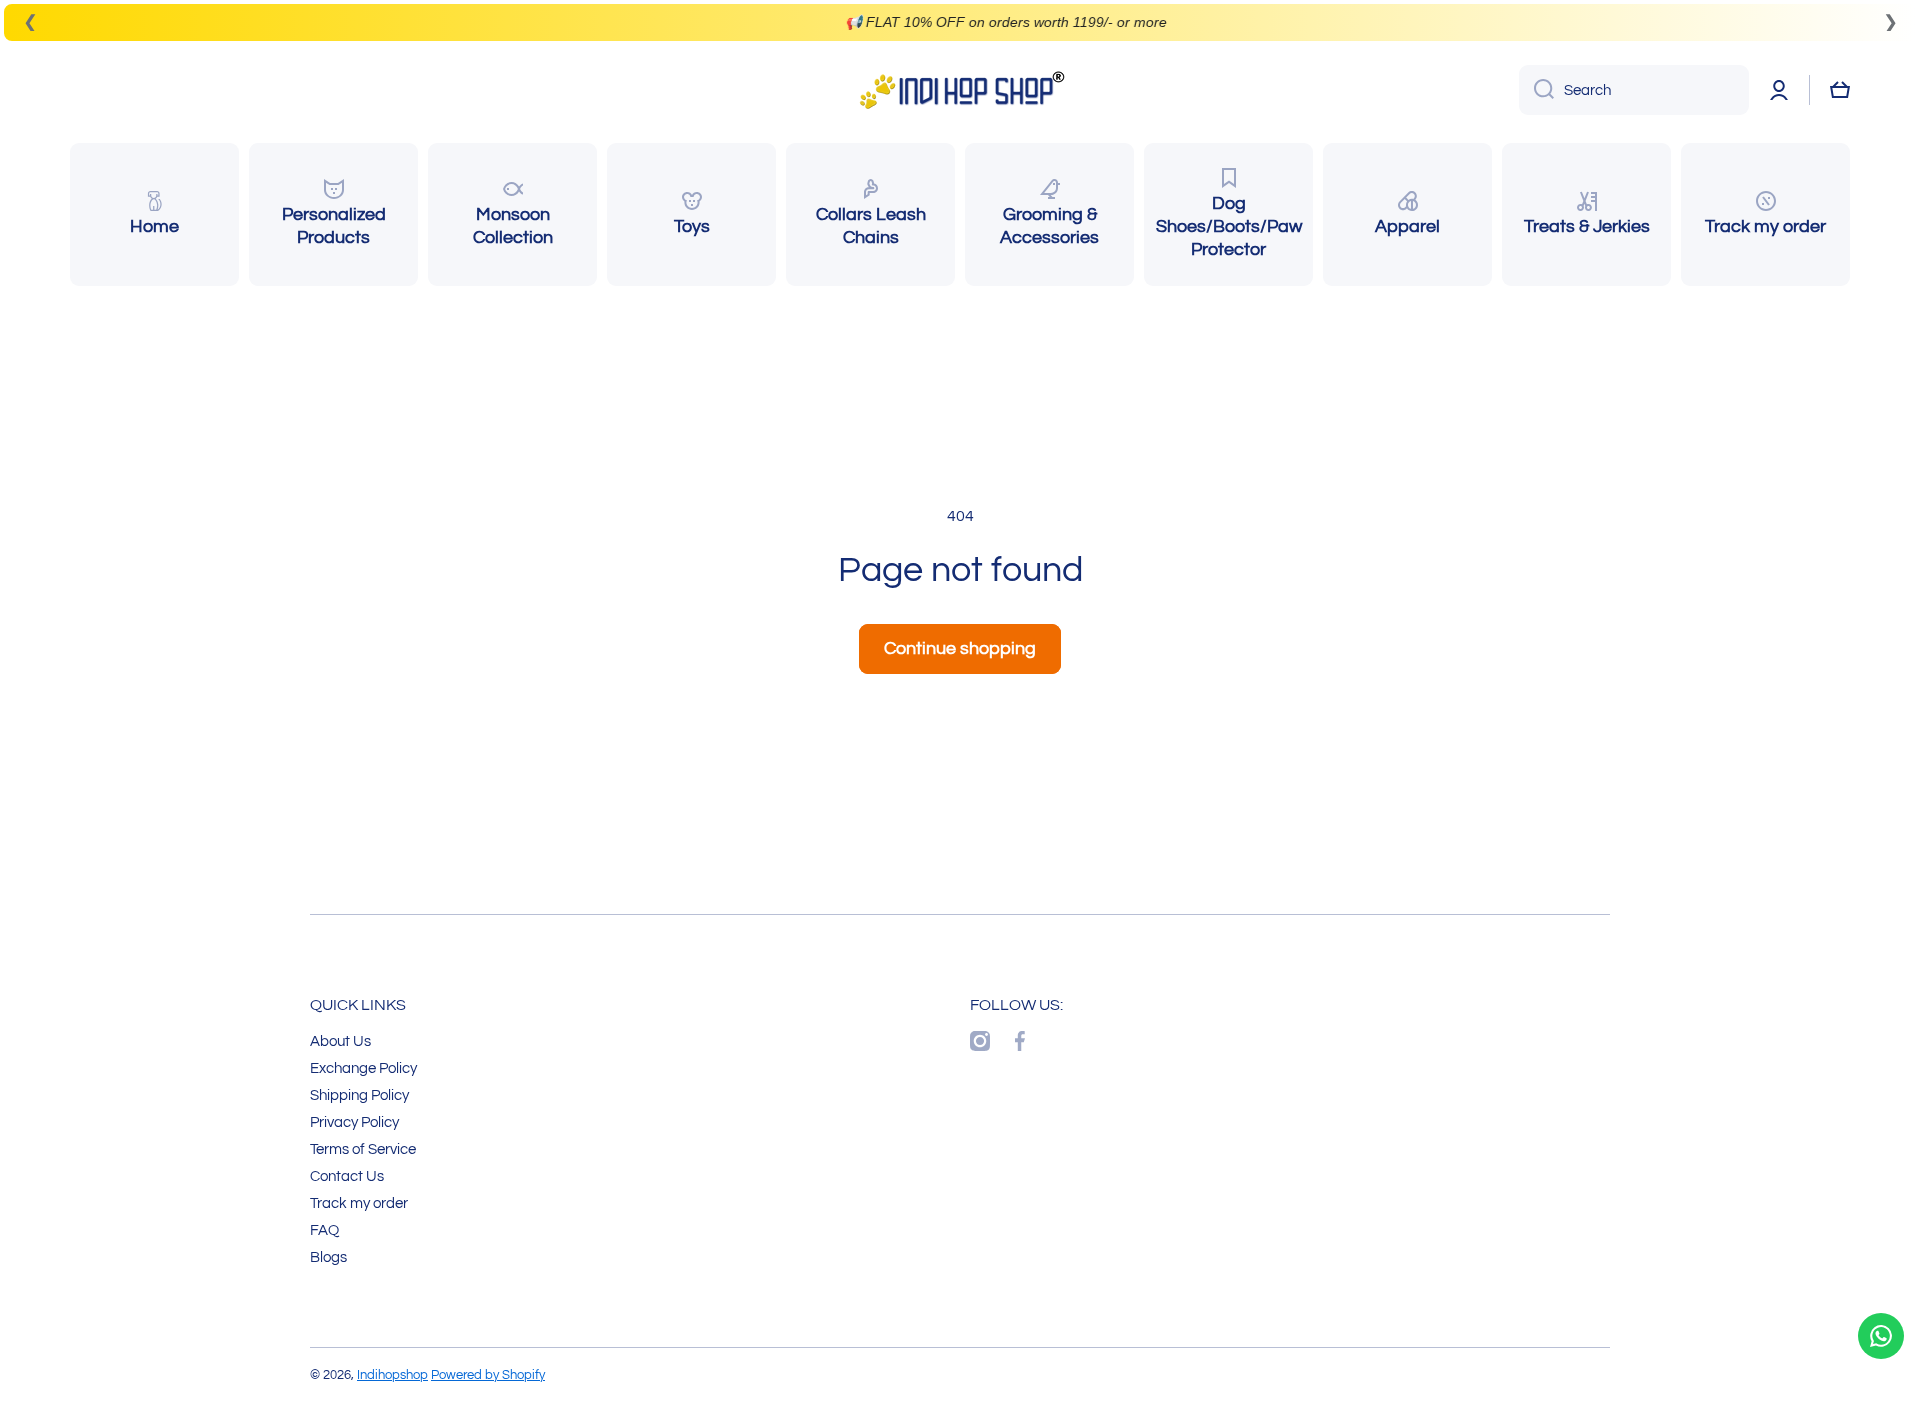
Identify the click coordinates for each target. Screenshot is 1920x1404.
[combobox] (1634, 90)
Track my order (359, 1203)
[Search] (1536, 90)
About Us (340, 1041)
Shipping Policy (359, 1095)
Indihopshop (392, 1375)
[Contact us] (1881, 1336)
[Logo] (960, 90)
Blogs (328, 1257)
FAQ (324, 1230)
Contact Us (347, 1176)
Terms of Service (363, 1149)
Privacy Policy (354, 1122)
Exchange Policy (363, 1068)
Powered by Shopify (488, 1375)
